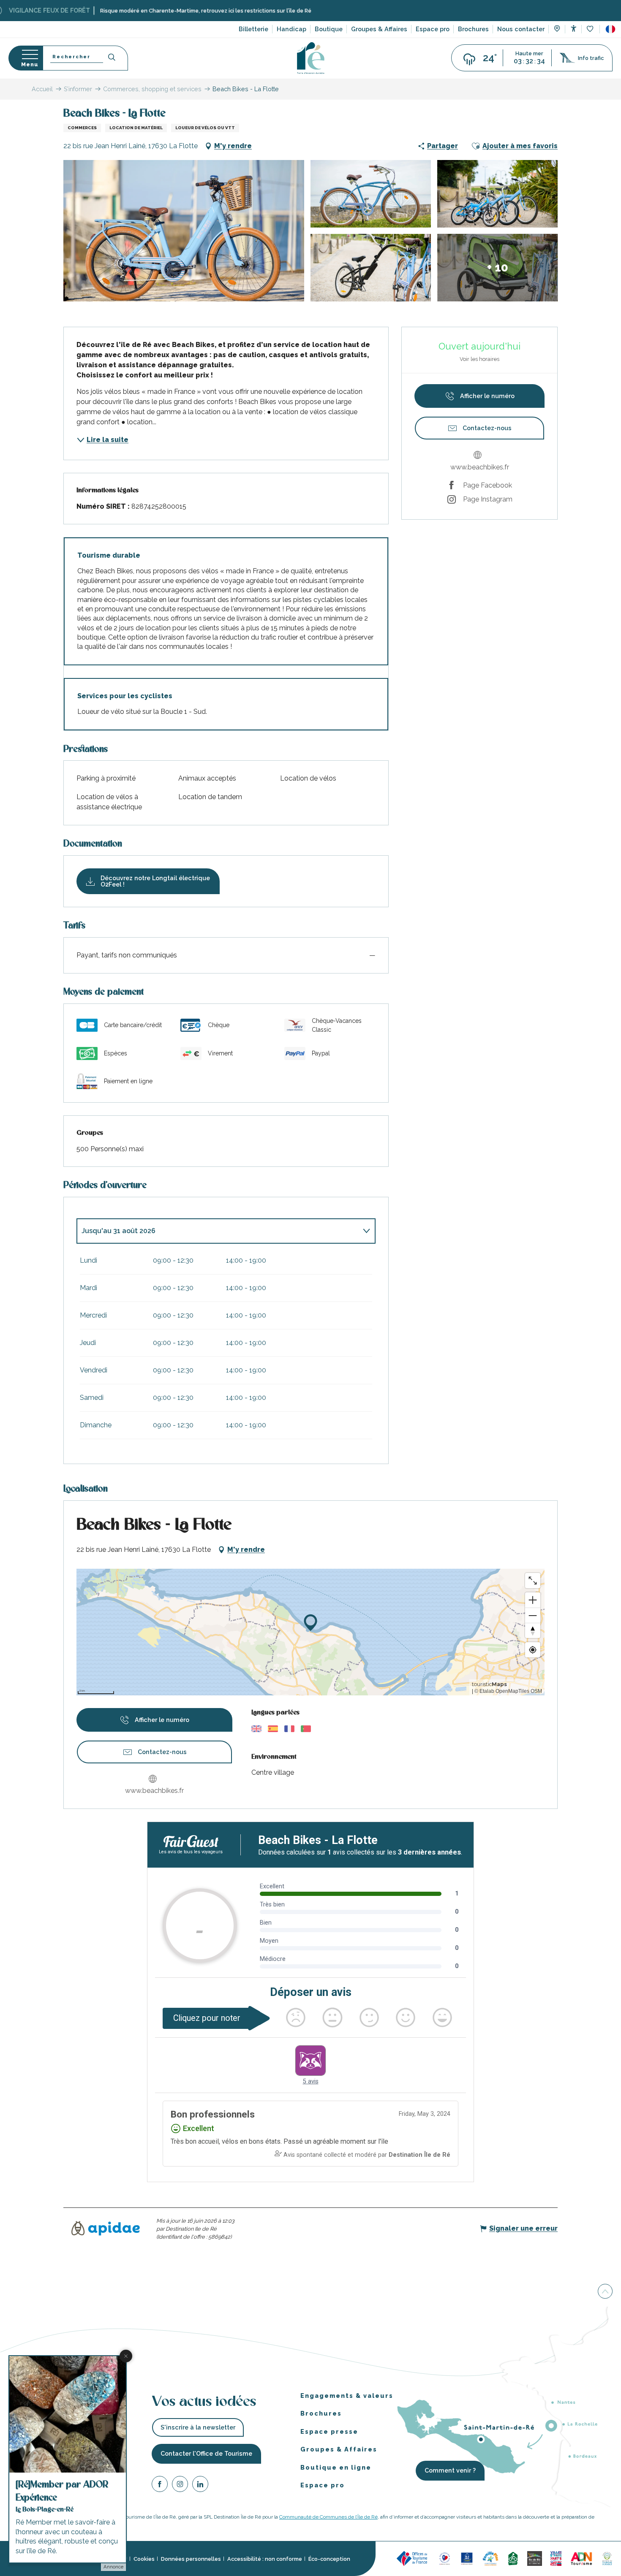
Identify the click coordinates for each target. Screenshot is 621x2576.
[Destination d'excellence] (445, 2558)
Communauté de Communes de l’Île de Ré (328, 2517)
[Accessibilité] (573, 28)
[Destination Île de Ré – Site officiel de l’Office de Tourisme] (311, 58)
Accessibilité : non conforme (265, 2559)
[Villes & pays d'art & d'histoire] (556, 2558)
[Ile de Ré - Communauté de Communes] (535, 2558)
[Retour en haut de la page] (605, 2293)
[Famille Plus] (490, 2558)
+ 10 (498, 267)
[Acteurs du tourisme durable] (607, 2558)
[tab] (218, 1231)
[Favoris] (591, 29)
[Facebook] (160, 2485)
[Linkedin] (200, 2485)
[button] (610, 29)
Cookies (144, 2559)
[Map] (557, 30)
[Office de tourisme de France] (413, 2558)
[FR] (610, 29)
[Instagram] (180, 2485)
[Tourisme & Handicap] (467, 2558)
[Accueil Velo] (513, 2558)
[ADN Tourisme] (582, 2558)
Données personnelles (191, 2559)
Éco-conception (329, 2559)
